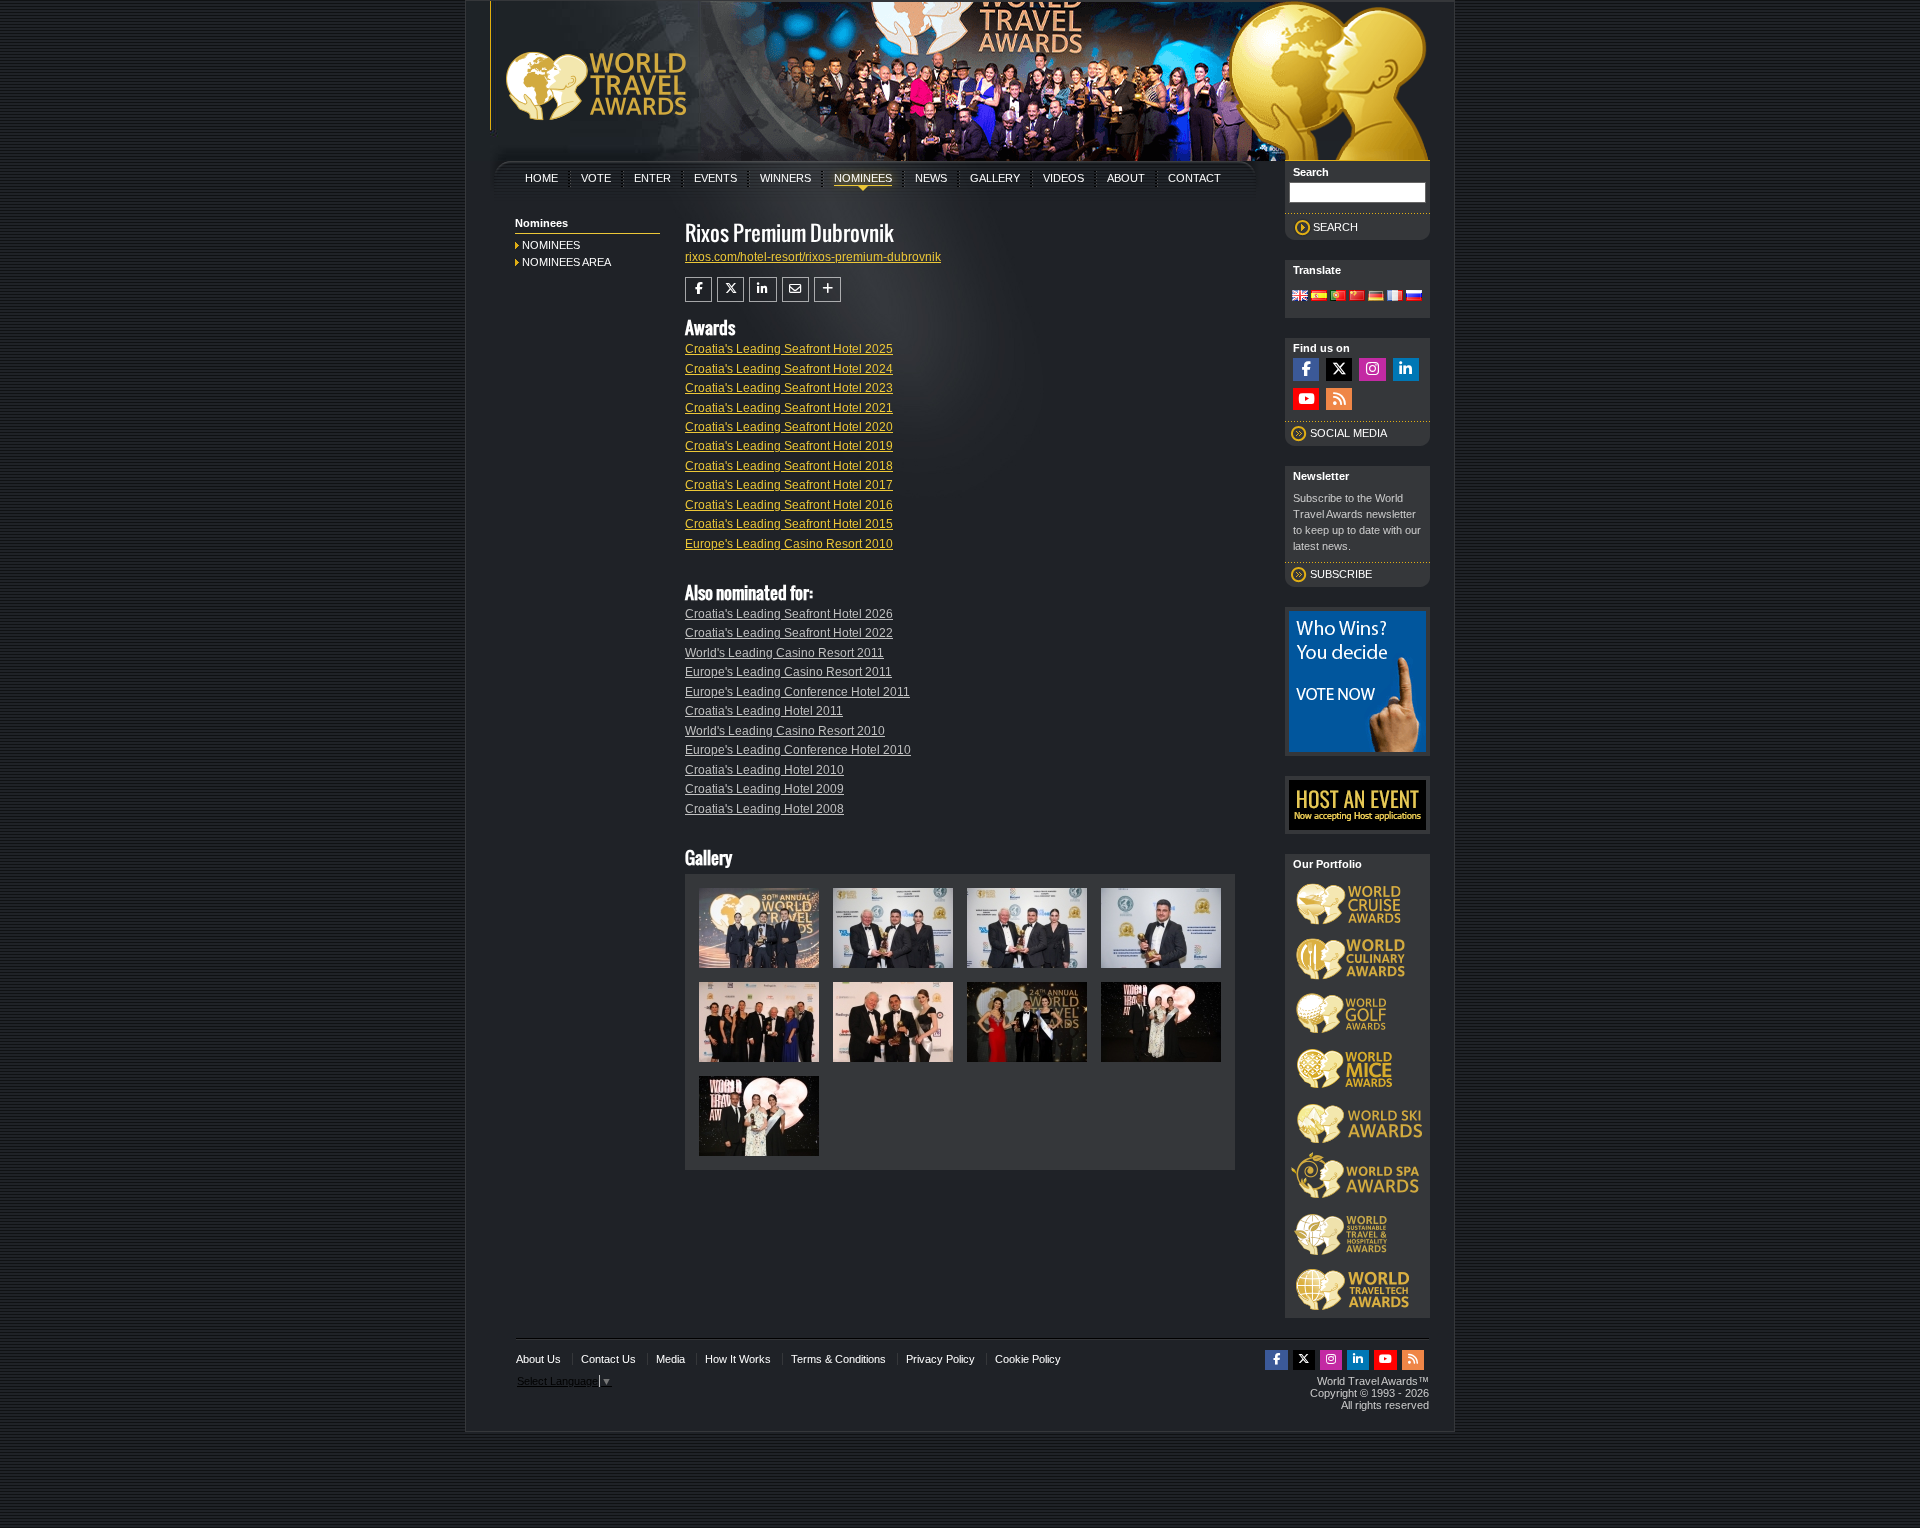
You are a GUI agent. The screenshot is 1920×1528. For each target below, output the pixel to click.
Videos (1063, 178)
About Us (538, 1359)
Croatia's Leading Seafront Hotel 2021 (789, 408)
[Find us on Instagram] (1372, 369)
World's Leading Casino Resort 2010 (785, 731)
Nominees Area (566, 262)
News (931, 178)
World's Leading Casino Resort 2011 (784, 653)
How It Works (738, 1359)
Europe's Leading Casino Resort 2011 (788, 672)
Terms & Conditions (838, 1359)
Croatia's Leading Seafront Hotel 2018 (789, 466)
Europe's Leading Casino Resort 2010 (789, 544)
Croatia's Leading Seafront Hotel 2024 (789, 369)
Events (715, 178)
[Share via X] (730, 289)
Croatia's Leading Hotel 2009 (764, 789)
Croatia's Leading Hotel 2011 (764, 711)
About (1126, 178)
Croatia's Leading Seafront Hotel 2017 (789, 485)
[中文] (1357, 297)
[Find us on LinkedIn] (1406, 369)
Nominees (863, 178)
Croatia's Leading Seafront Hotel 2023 (789, 388)
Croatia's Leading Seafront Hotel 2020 (789, 427)
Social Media (1348, 433)
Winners (785, 178)
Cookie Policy (1028, 1359)
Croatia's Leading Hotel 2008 (764, 809)
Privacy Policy (940, 1359)
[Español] (1319, 297)
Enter (652, 178)
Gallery (995, 178)
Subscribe (1341, 574)
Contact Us (608, 1359)
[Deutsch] (1376, 297)
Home (541, 178)
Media (670, 1359)
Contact (1194, 178)
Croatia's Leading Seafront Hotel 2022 (789, 633)
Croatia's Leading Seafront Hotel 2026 (789, 614)
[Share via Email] (795, 289)
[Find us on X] (1339, 369)
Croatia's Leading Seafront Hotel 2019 (789, 446)
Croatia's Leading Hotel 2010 (764, 770)
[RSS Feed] (1339, 399)
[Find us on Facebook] (1306, 369)
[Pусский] (1414, 297)
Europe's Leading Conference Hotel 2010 (798, 750)
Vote (596, 178)
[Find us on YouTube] (1306, 399)
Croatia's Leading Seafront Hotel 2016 (789, 505)
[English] (1300, 297)
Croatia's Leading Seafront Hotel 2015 (789, 524)
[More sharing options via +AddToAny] (827, 289)
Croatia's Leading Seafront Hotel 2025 (789, 349)
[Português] (1338, 297)
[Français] (1395, 297)
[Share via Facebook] (698, 289)
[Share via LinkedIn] (762, 289)
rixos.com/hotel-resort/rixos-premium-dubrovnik (813, 257)
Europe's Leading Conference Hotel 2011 (797, 692)
